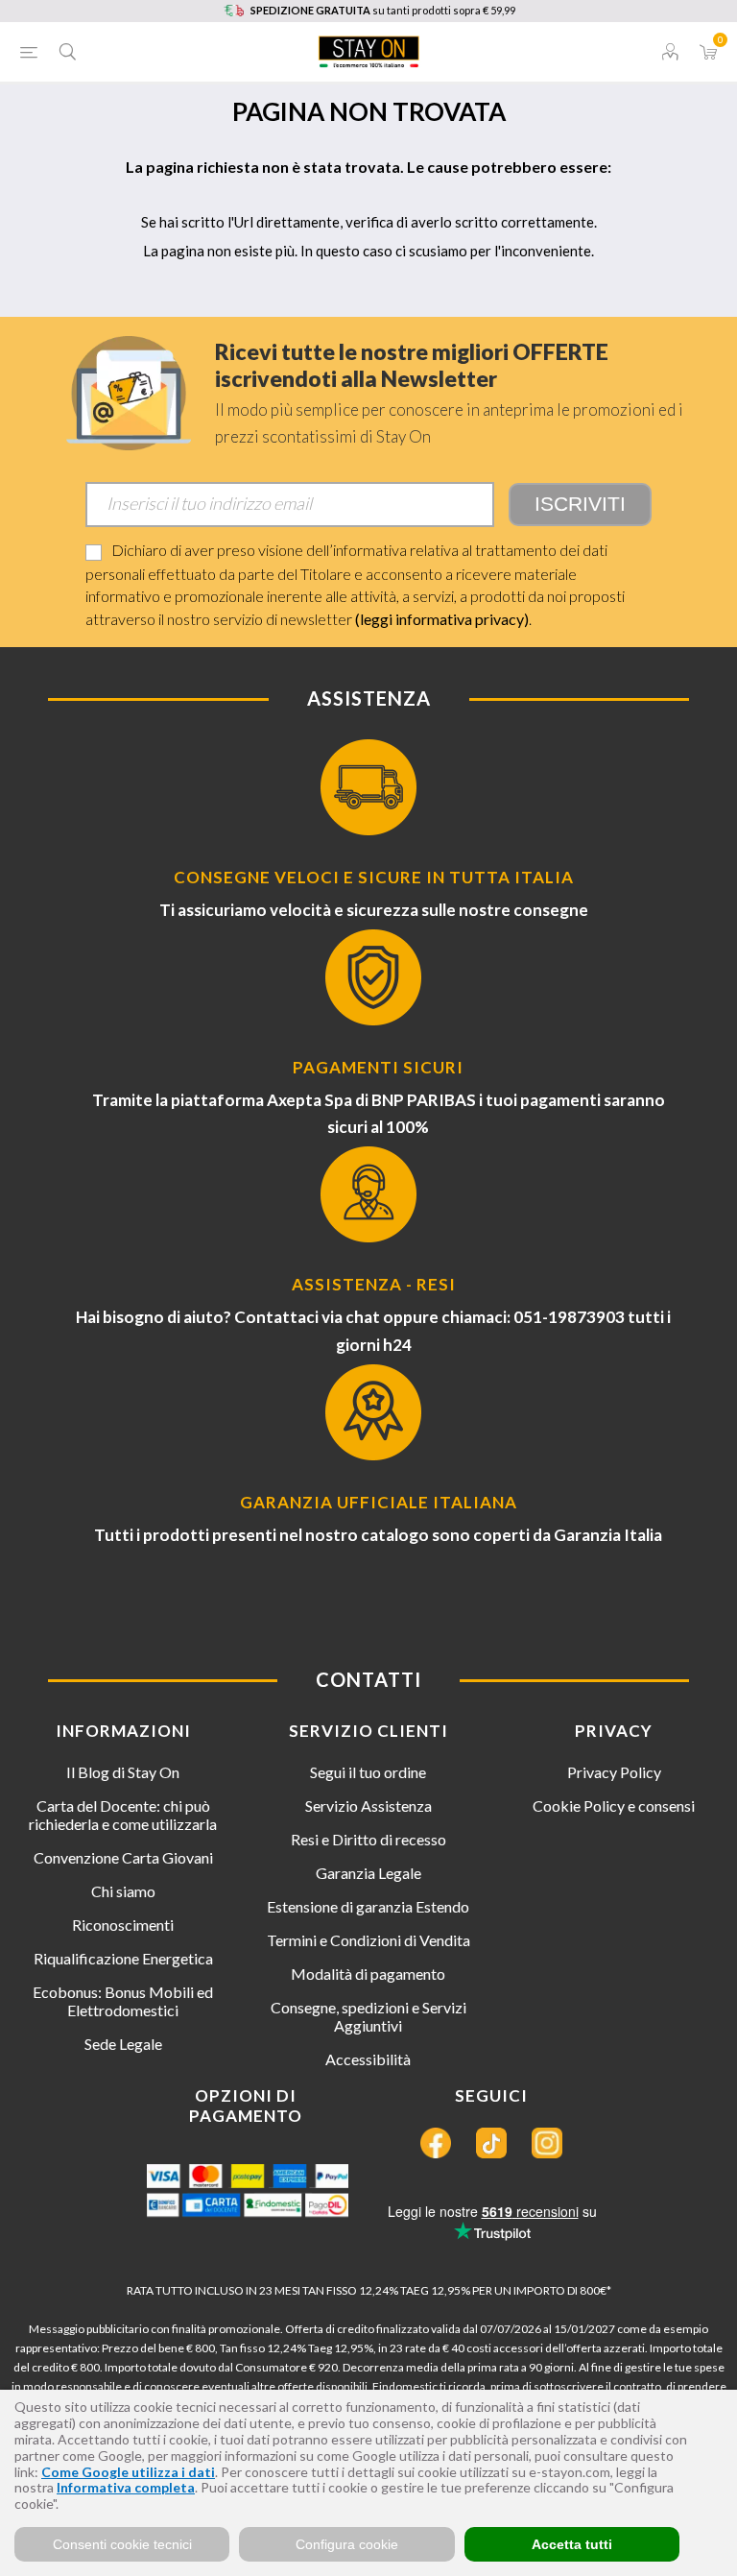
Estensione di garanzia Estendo (368, 1906)
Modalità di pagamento (368, 1974)
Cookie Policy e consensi (614, 1806)
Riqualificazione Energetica (123, 1958)
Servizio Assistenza (368, 1806)
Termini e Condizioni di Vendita (368, 1940)
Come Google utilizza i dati (128, 2472)
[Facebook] (436, 2143)
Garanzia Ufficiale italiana (379, 1502)
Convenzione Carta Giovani (123, 1857)
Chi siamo (123, 1891)
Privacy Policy (614, 1772)
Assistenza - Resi (374, 1284)
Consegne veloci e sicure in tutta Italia (374, 877)
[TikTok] (491, 2143)
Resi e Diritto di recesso (368, 1839)
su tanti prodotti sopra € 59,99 (383, 10)
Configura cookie (347, 2544)
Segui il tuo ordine (368, 1772)
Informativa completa (126, 2487)
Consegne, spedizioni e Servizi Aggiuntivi (368, 2016)
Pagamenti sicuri (378, 1067)
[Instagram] (547, 2143)
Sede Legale (123, 2044)
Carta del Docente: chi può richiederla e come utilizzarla (123, 1815)
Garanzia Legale (368, 1873)
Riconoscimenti (123, 1925)
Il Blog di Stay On (123, 1772)
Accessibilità (368, 2059)
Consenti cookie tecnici (122, 2544)
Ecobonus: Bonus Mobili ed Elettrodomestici (123, 2001)
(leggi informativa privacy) (442, 619)
